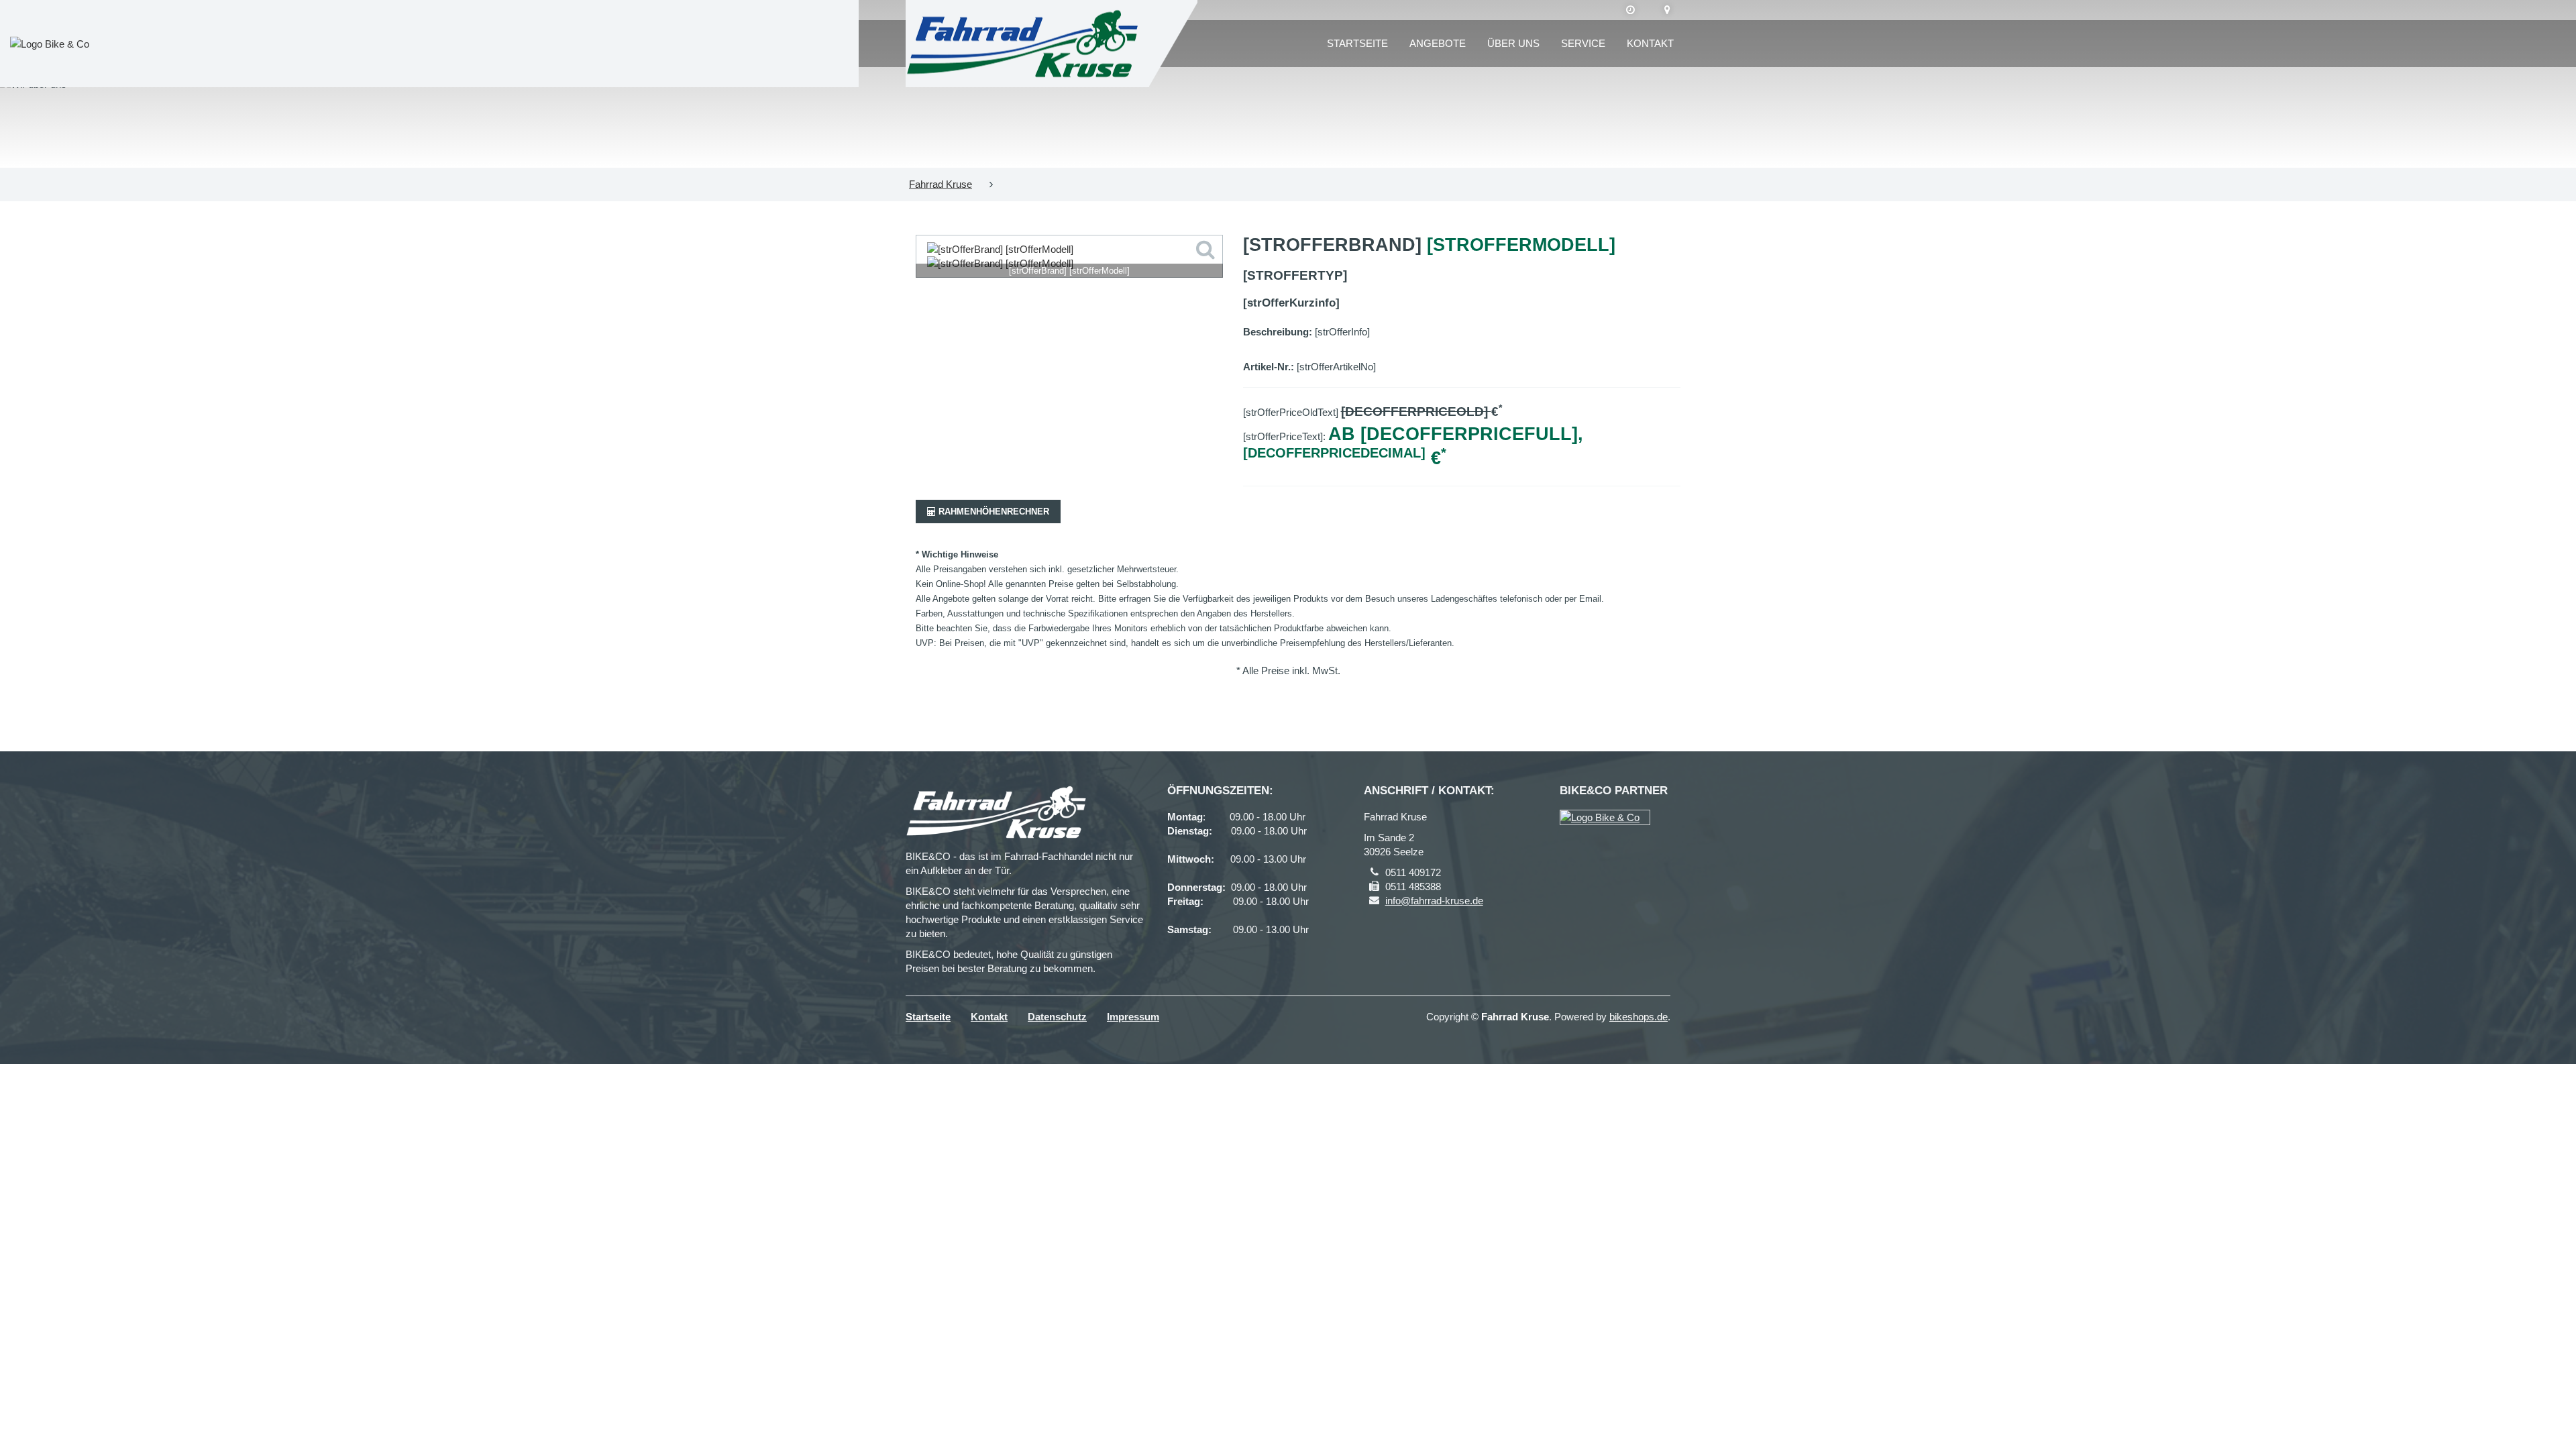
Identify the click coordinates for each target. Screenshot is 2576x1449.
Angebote (1438, 43)
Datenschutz (1057, 1017)
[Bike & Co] (1605, 817)
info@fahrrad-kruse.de (1434, 901)
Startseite (1357, 43)
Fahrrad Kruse (941, 184)
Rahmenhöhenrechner (992, 512)
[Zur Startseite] (1022, 44)
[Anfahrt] (1667, 10)
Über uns (1513, 43)
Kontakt (1650, 43)
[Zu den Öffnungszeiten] (1630, 10)
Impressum (1133, 1017)
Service (1583, 43)
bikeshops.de (1639, 1017)
